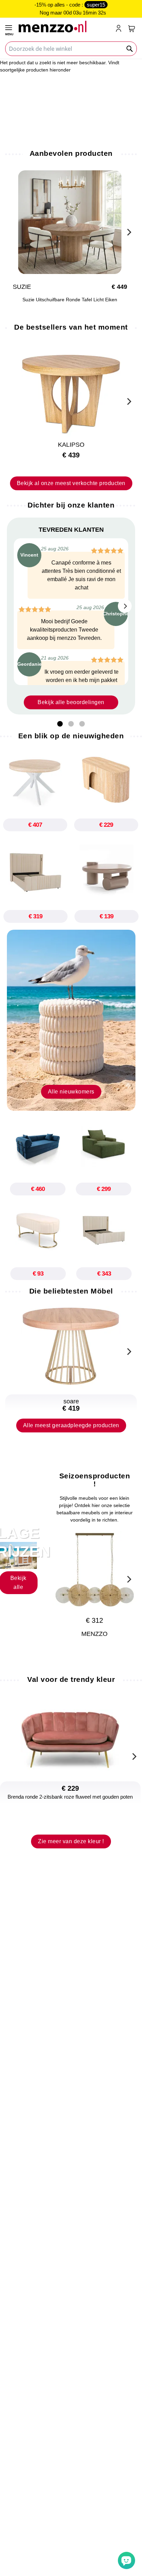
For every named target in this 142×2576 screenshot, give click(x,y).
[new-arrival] (71, 1020)
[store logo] (64, 26)
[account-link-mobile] (120, 29)
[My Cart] (132, 29)
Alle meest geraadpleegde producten (71, 1425)
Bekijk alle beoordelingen (71, 702)
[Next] (128, 231)
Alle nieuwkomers (71, 1092)
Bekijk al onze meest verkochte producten (71, 483)
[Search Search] (130, 49)
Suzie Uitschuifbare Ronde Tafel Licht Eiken (71, 300)
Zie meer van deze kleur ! (71, 1841)
